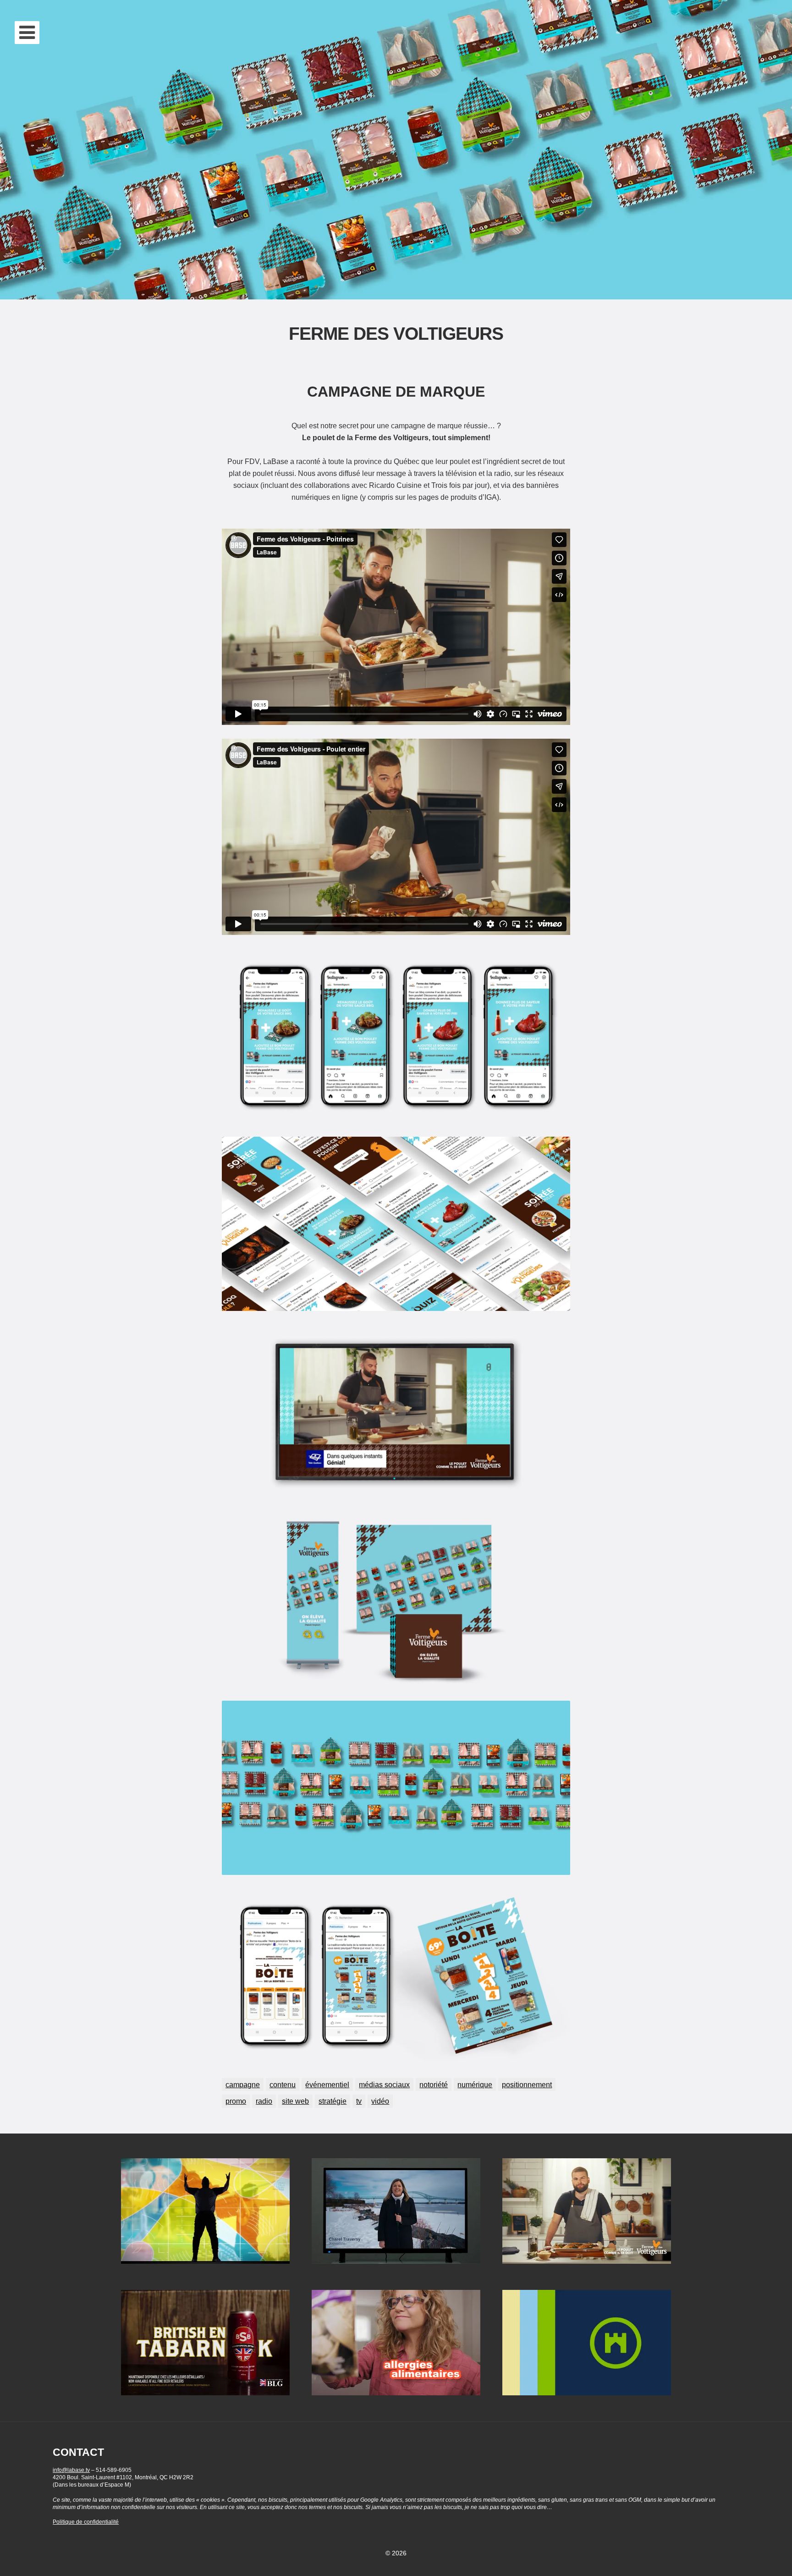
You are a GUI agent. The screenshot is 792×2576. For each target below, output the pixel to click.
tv (359, 2101)
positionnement (527, 2084)
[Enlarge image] (558, 961)
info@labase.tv (71, 2470)
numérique (475, 2084)
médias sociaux (384, 2084)
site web (295, 2101)
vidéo (380, 2101)
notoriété (434, 2084)
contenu (283, 2084)
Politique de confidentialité (86, 2522)
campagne (243, 2084)
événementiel (327, 2084)
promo (236, 2101)
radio (264, 2101)
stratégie (333, 2101)
